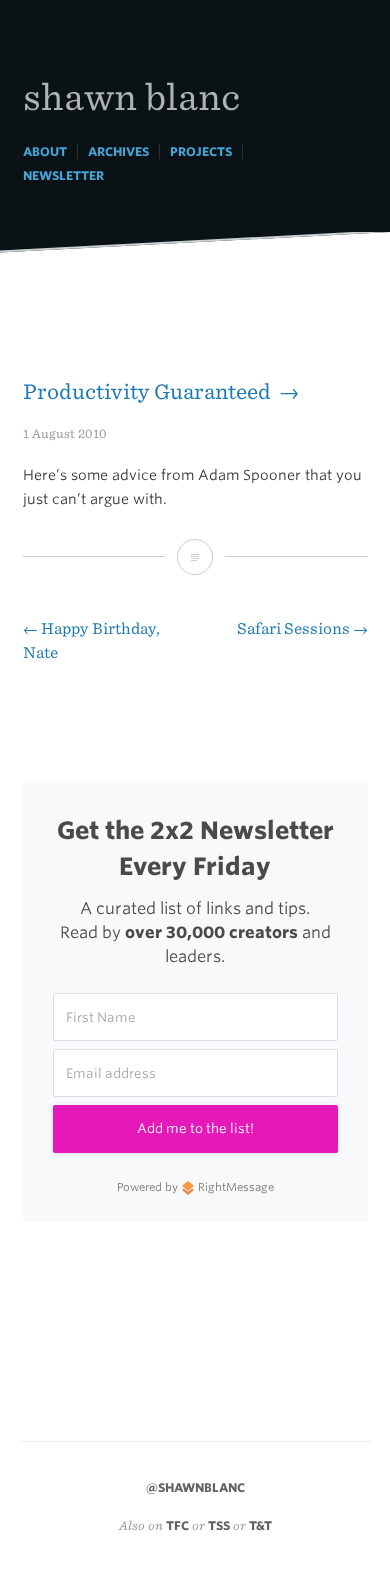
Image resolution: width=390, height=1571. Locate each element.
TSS (219, 1525)
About (45, 151)
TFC (177, 1525)
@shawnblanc (195, 1487)
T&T (260, 1525)
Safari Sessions (302, 628)
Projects (201, 151)
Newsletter (63, 175)
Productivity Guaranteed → (161, 391)
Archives (118, 151)
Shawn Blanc (131, 95)
